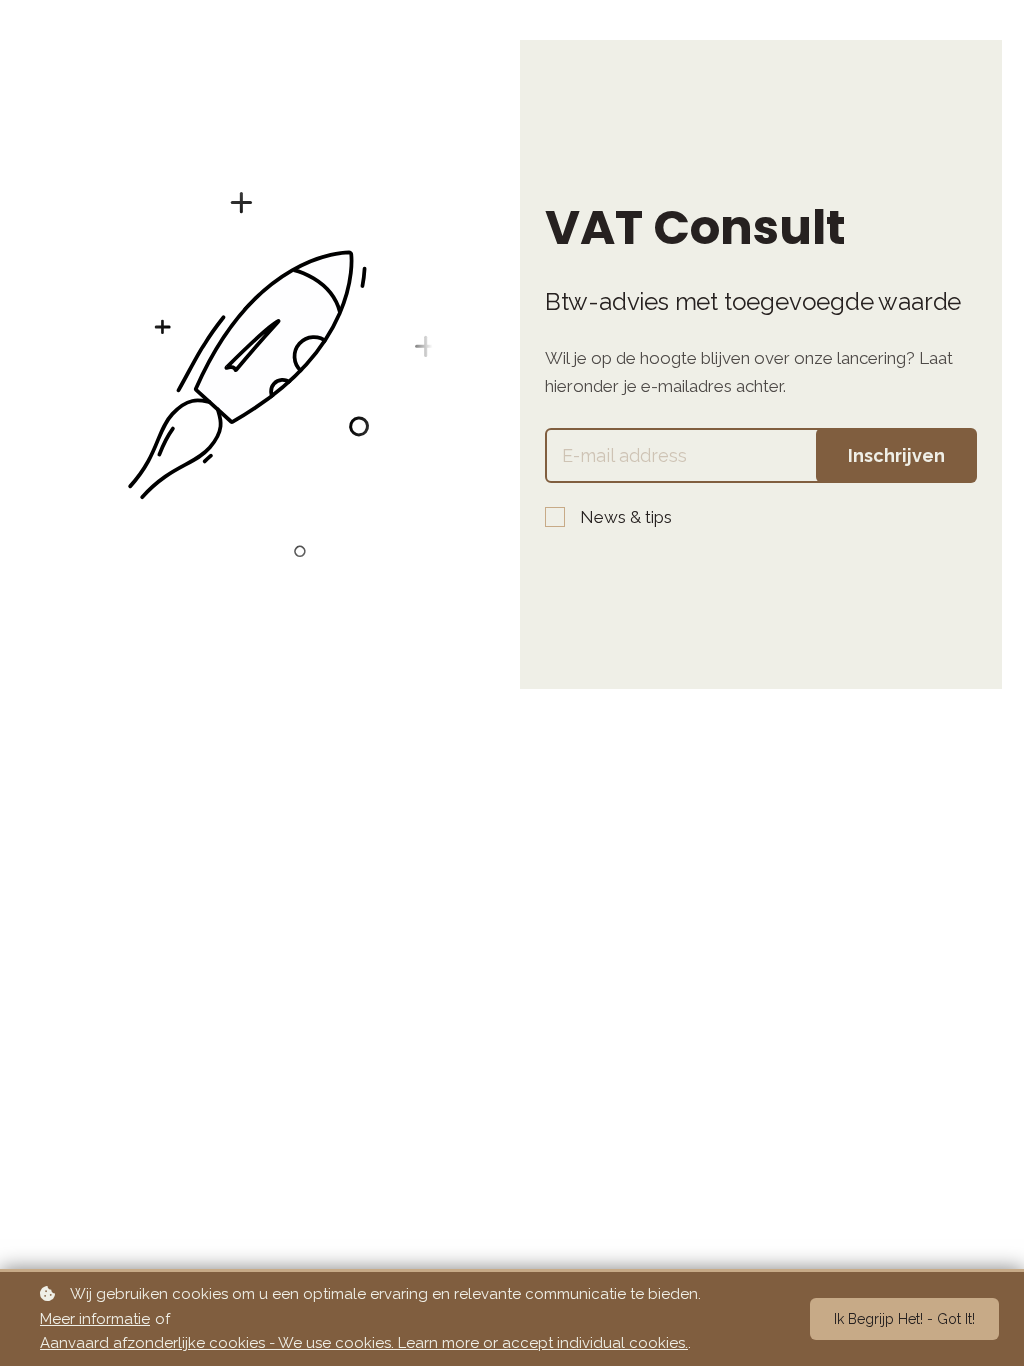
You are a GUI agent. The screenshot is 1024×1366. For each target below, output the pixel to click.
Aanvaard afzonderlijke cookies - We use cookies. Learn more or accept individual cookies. (364, 1343)
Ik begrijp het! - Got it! (904, 1319)
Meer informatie (95, 1319)
